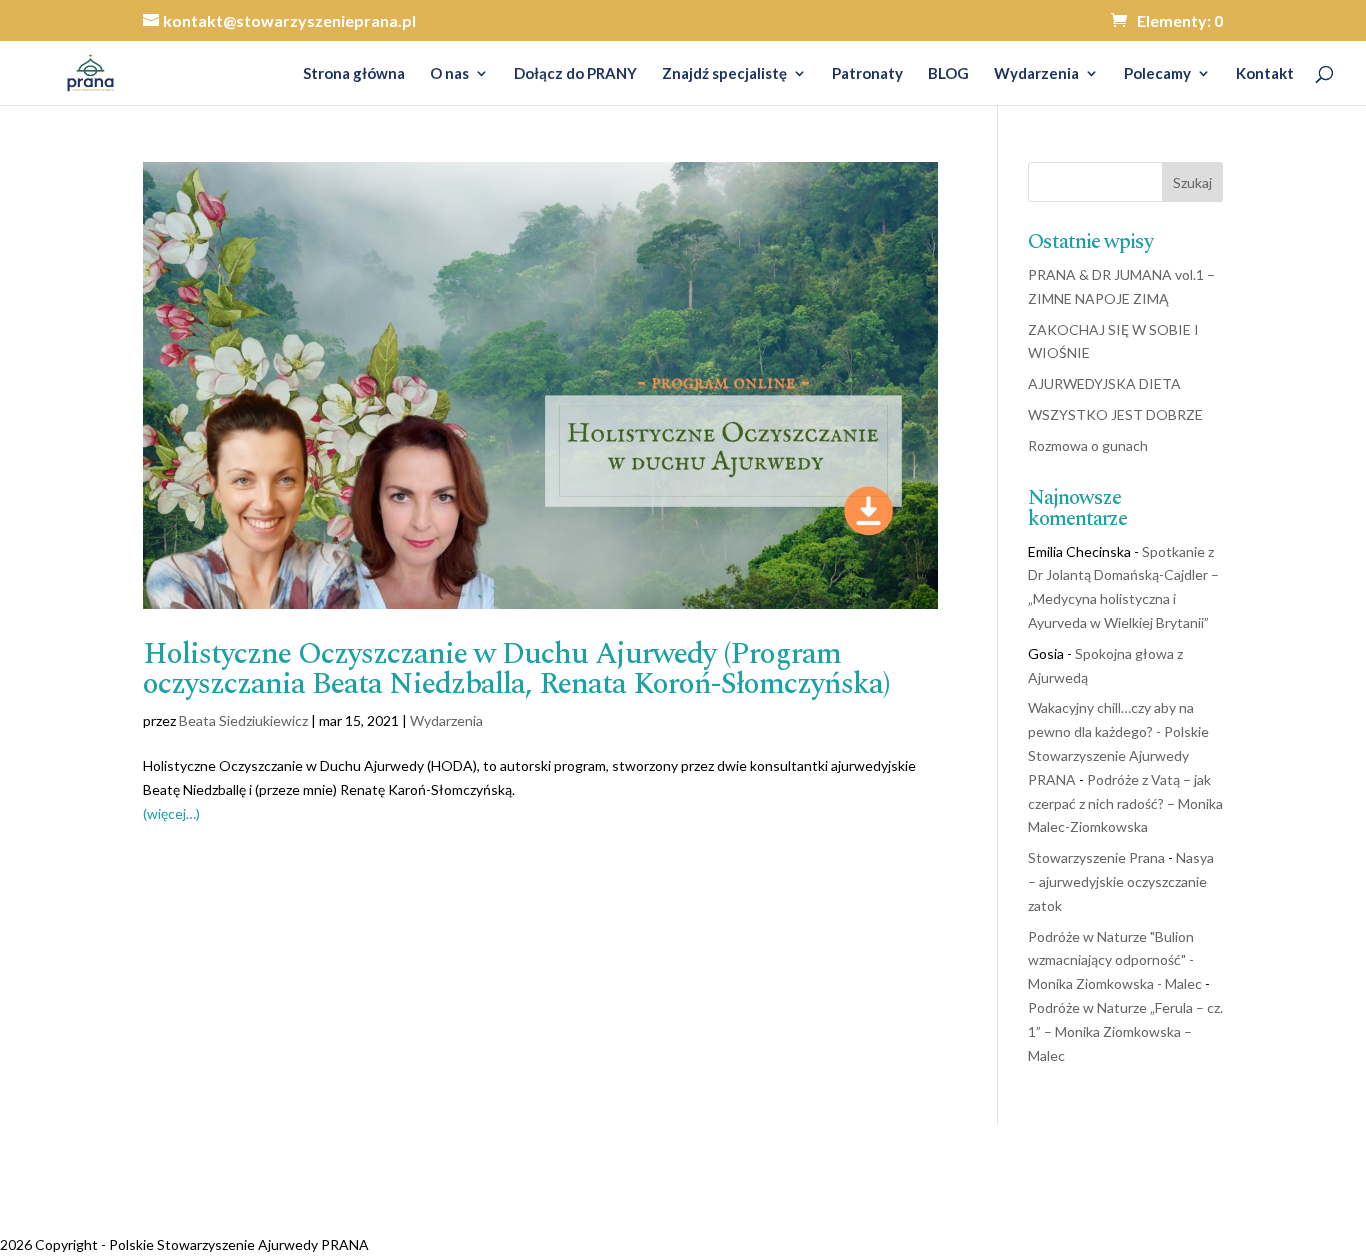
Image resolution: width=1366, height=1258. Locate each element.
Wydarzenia (1036, 74)
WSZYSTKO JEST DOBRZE (1115, 414)
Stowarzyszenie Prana (1096, 857)
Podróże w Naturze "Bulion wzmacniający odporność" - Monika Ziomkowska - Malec (1115, 960)
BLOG (948, 74)
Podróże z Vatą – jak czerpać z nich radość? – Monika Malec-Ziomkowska (1125, 803)
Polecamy (1157, 74)
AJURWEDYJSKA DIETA (1104, 383)
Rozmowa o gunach (1088, 445)
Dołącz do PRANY (575, 74)
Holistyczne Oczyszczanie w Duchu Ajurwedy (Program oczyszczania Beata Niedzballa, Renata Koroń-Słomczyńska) (516, 669)
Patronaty (867, 74)
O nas (449, 74)
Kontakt (1265, 74)
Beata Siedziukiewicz (243, 720)
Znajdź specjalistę (724, 74)
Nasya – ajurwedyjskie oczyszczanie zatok (1121, 881)
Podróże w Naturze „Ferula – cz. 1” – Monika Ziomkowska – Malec (1125, 1031)
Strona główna (354, 74)
